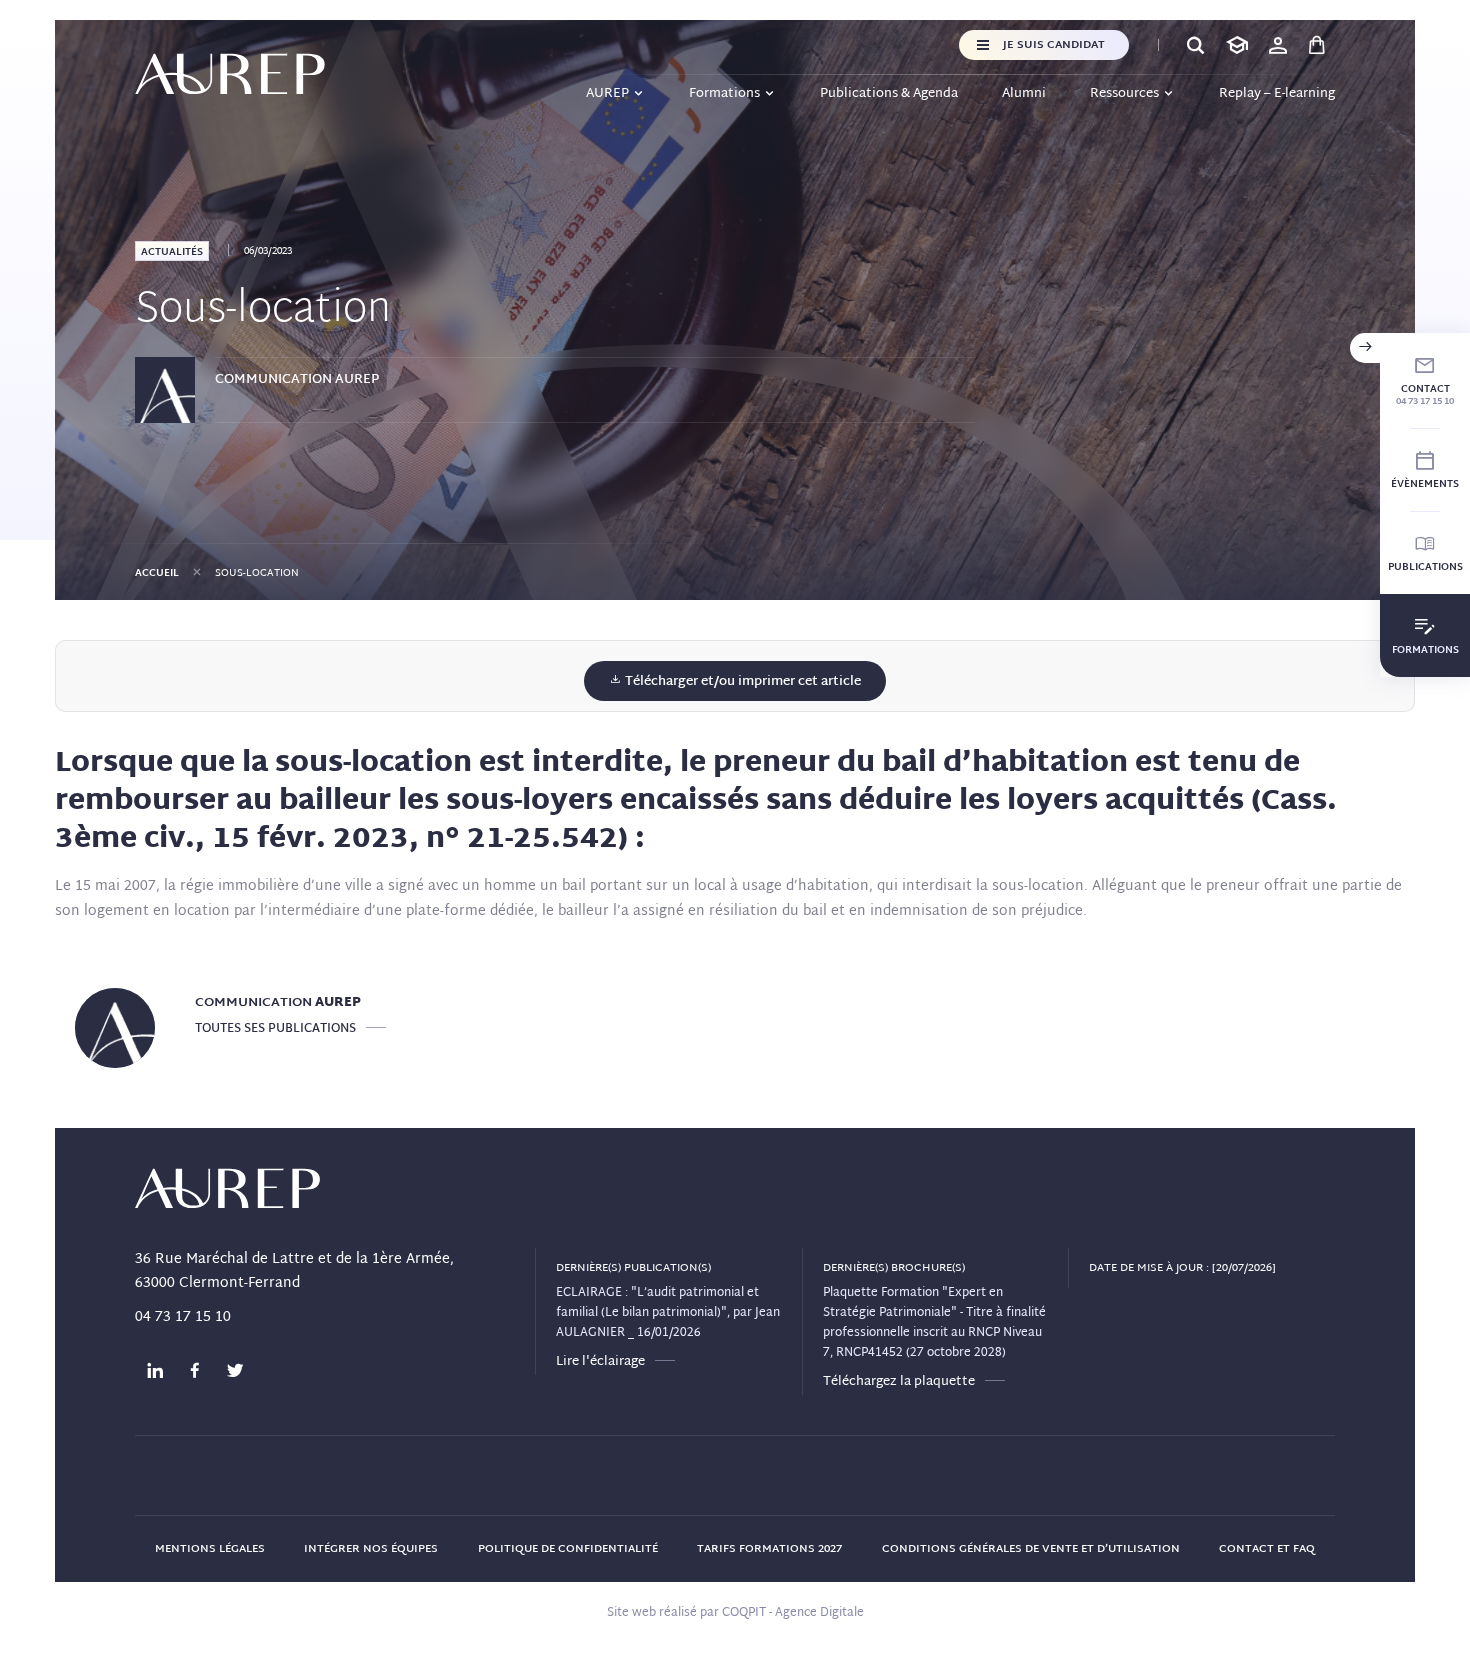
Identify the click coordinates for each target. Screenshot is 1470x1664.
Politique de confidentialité (568, 1549)
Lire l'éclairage (600, 1362)
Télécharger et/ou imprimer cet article (741, 682)
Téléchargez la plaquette (899, 1382)
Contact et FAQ (1267, 1549)
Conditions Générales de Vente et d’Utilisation (1031, 1549)
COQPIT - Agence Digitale (793, 1613)
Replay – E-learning (1277, 94)
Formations (724, 94)
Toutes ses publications (275, 1029)
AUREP (607, 94)
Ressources (1124, 94)
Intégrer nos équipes (371, 1549)
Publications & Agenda (889, 94)
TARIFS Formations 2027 (769, 1549)
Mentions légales (210, 1549)
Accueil (157, 573)
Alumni (1024, 94)
